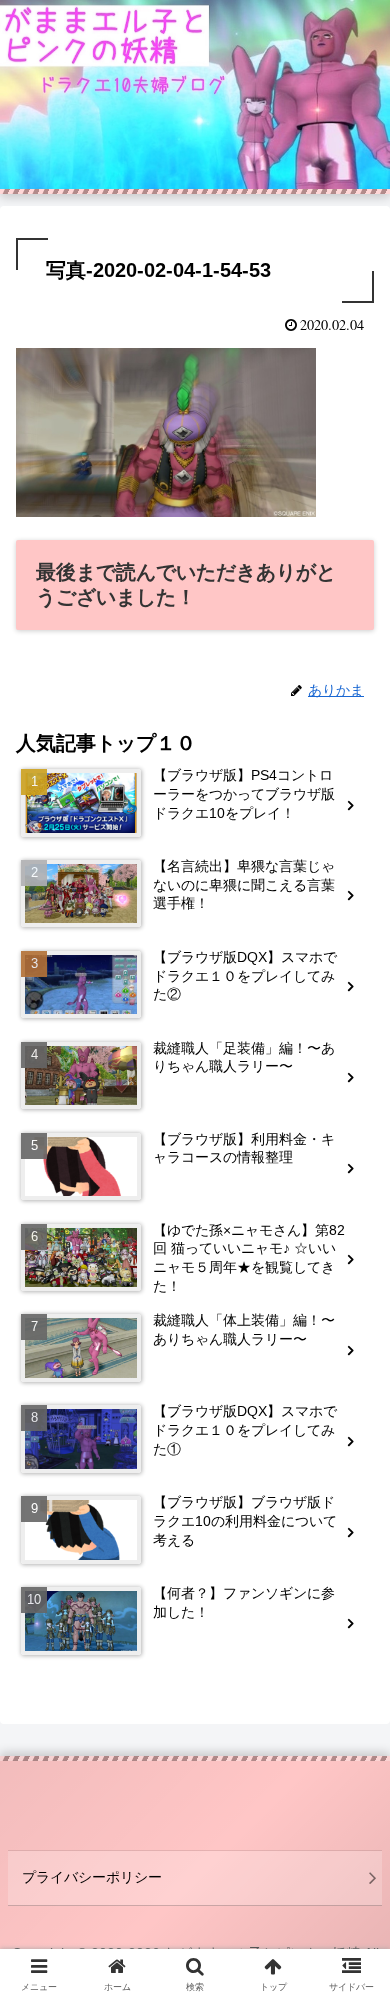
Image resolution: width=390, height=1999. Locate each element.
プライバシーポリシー (92, 1877)
